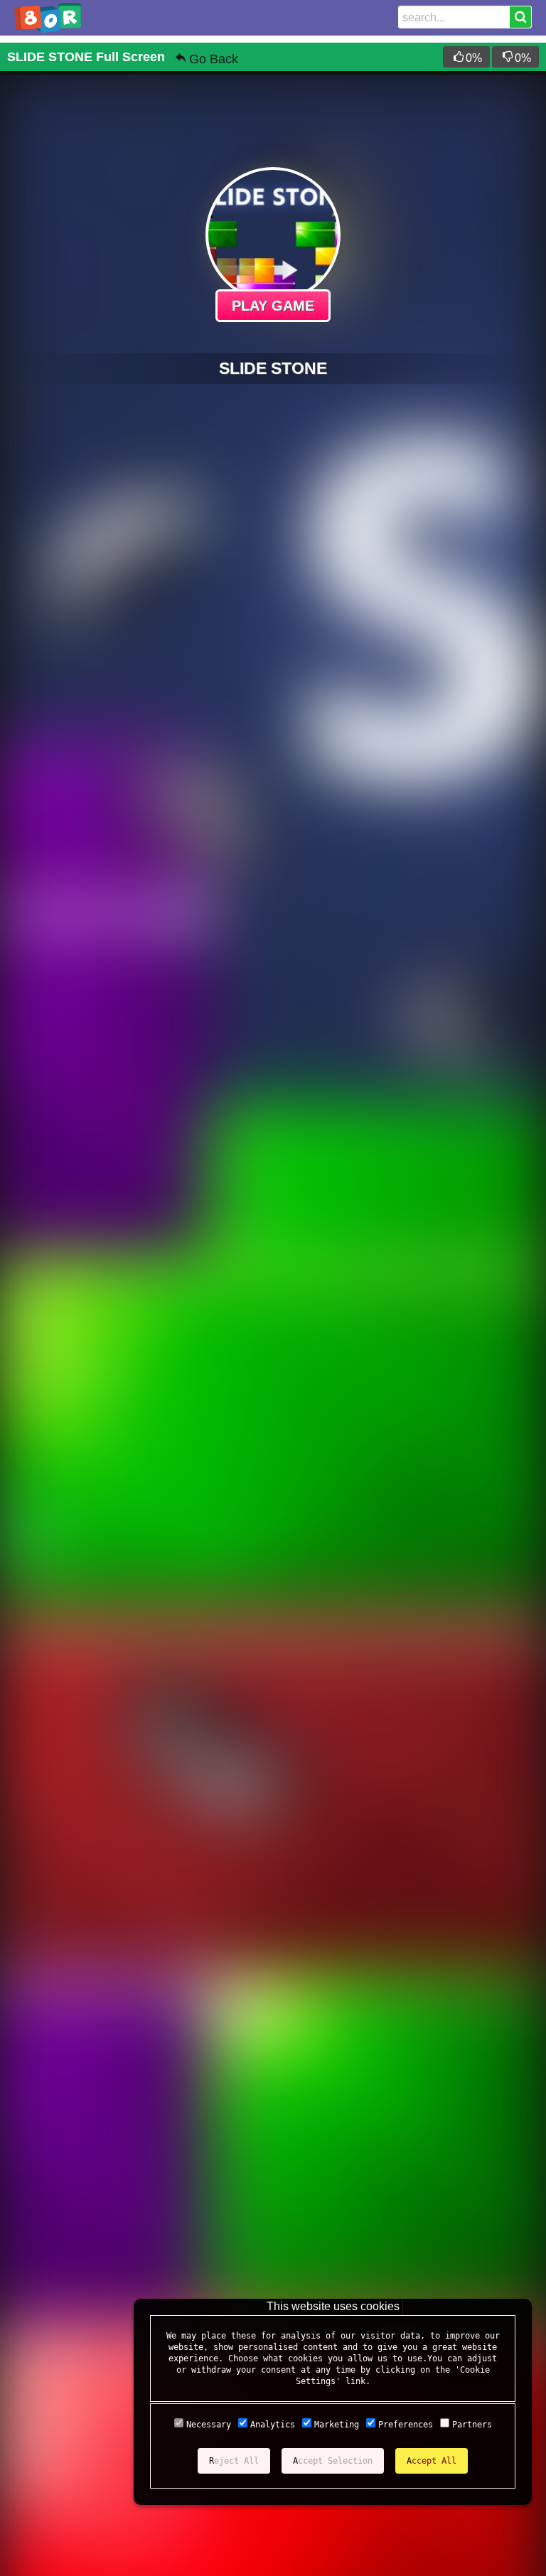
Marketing (337, 2425)
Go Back (214, 59)
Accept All (432, 2461)
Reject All (234, 2461)
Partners (472, 2425)
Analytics (273, 2425)
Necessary (209, 2425)
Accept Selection (333, 2461)
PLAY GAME (273, 306)
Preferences (406, 2425)
